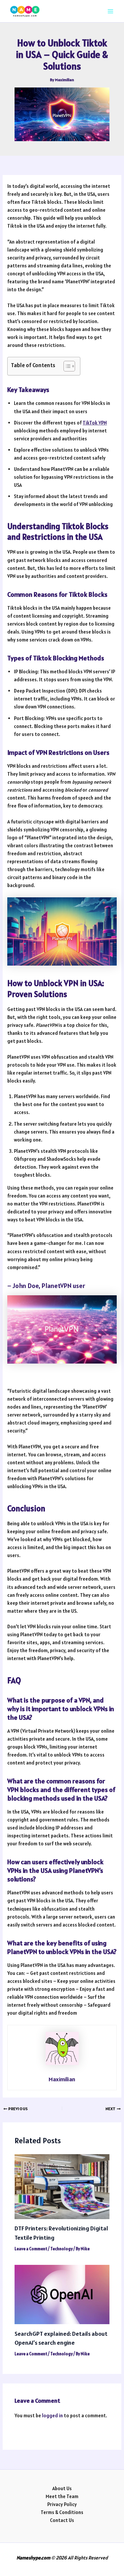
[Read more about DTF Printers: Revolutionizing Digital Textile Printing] (62, 2186)
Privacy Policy (62, 2504)
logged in (52, 2415)
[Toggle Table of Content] (66, 366)
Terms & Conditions (62, 2512)
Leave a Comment (31, 2249)
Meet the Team (62, 2496)
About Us (62, 2488)
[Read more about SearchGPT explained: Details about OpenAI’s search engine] (62, 2294)
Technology (62, 2249)
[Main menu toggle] (110, 11)
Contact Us (62, 2520)
